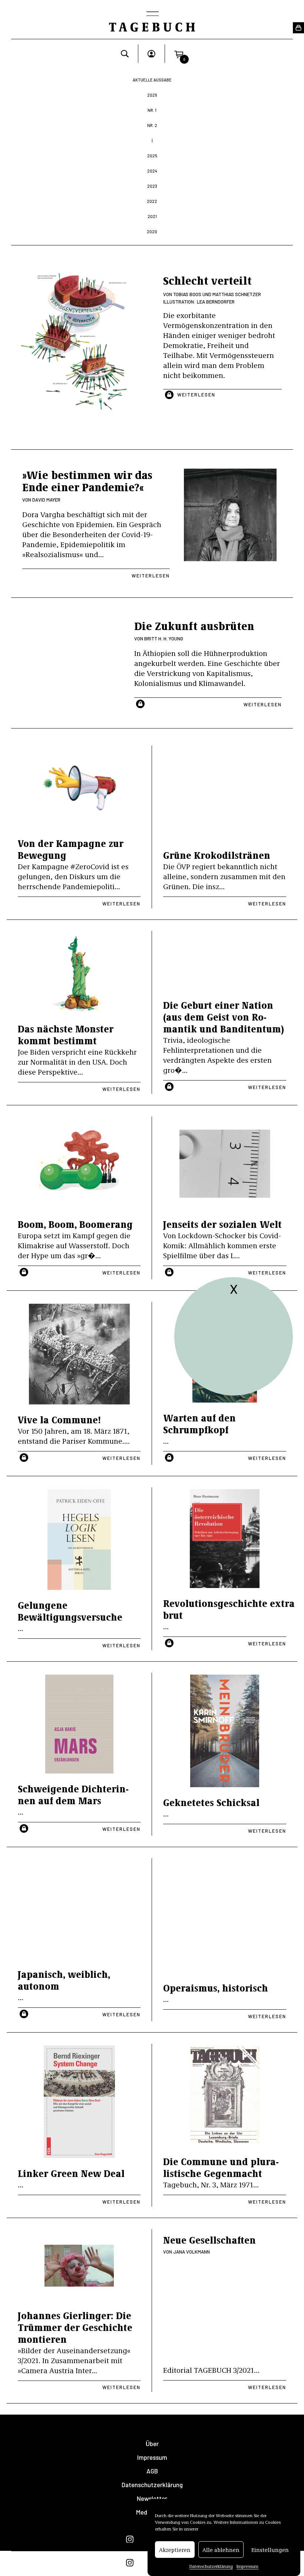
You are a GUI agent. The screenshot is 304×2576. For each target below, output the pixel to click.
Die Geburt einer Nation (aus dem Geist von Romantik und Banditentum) (224, 1017)
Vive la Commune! (59, 1419)
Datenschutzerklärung (211, 2566)
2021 (152, 216)
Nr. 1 (152, 110)
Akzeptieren (175, 2550)
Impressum (247, 2566)
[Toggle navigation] (152, 14)
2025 (152, 156)
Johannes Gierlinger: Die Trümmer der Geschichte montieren (75, 2327)
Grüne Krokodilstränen (217, 855)
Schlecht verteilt (207, 280)
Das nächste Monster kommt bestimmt (66, 1034)
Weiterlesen (196, 395)
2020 (152, 232)
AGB (152, 2471)
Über (152, 2444)
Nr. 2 (152, 125)
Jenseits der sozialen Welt (222, 1224)
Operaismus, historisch (216, 1988)
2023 (152, 186)
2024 (152, 171)
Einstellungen (270, 2550)
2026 (152, 95)
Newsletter (152, 2498)
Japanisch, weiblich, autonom (64, 1980)
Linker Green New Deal (71, 2173)
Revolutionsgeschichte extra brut (229, 1609)
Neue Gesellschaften (209, 2240)
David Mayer (46, 500)
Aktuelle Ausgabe (152, 80)
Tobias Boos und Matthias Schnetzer (217, 294)
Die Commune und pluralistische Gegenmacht (221, 2167)
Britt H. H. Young (164, 639)
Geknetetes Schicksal (211, 1802)
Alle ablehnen (221, 2550)
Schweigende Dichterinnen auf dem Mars (73, 1794)
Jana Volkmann (191, 2252)
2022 (152, 201)
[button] (179, 54)
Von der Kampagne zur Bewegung (71, 849)
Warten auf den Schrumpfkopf (199, 1423)
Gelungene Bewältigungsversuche (70, 1611)
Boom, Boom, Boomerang (75, 1224)
